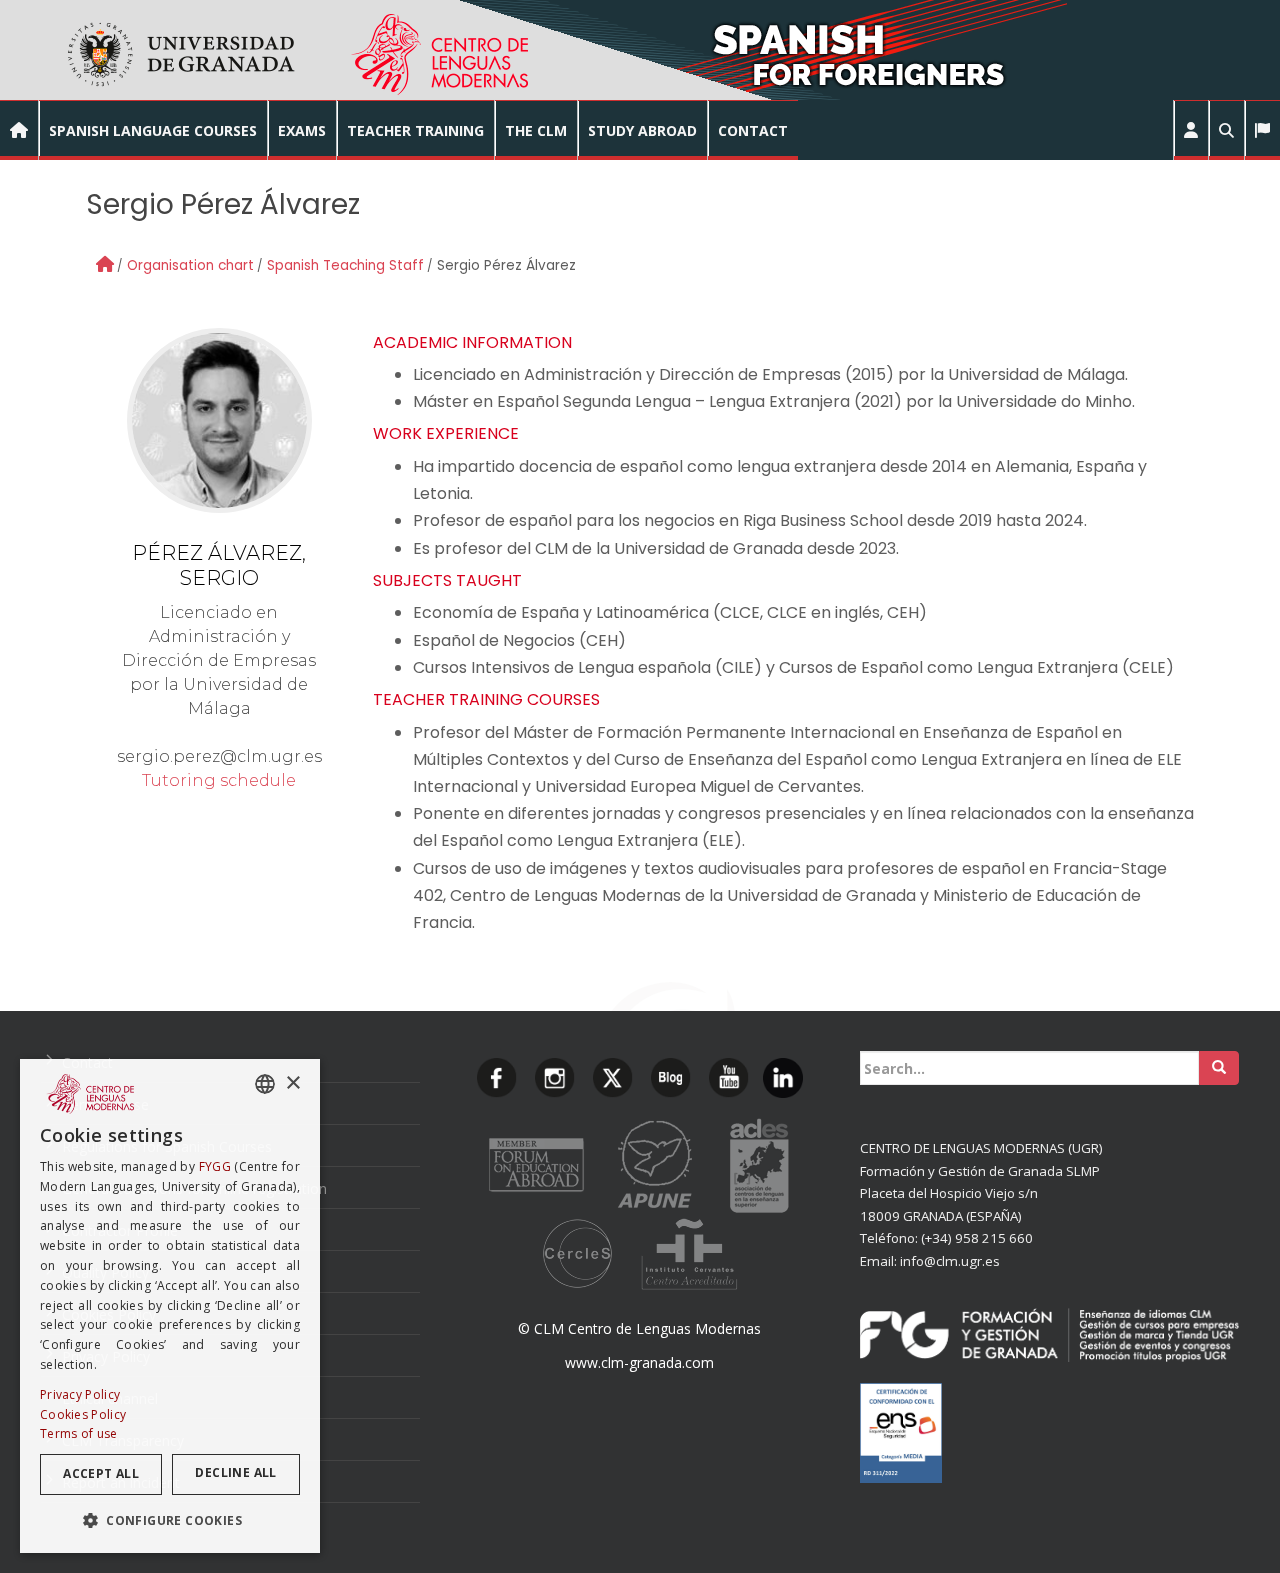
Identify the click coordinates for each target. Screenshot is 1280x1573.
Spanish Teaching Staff (345, 265)
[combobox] (265, 1084)
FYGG (215, 1166)
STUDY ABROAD (642, 130)
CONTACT (753, 130)
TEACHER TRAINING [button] (415, 130)
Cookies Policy (83, 1414)
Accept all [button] (101, 1473)
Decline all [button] (235, 1472)
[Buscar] (1219, 1068)
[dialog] (170, 1306)
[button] (1191, 130)
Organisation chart (190, 265)
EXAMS (302, 130)
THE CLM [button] (536, 130)
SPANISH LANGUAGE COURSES (153, 130)
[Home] (105, 264)
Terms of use (79, 1433)
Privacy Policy (80, 1394)
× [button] (292, 1082)
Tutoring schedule (219, 780)
